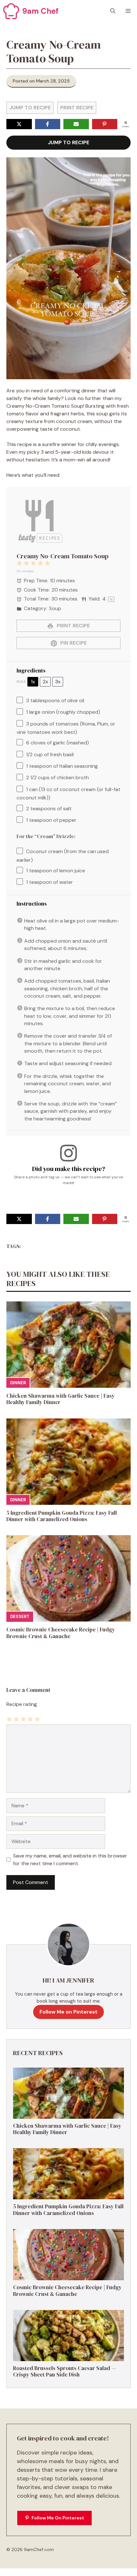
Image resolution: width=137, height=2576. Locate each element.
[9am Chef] (11, 11)
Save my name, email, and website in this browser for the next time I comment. (70, 1860)
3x (58, 682)
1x (33, 682)
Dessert (20, 1617)
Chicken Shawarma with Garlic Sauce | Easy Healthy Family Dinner (61, 1399)
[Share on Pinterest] (105, 124)
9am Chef (40, 11)
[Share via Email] (76, 124)
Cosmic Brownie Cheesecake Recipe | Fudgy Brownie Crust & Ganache (61, 1633)
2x (45, 682)
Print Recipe (77, 108)
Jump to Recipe (30, 108)
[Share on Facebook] (48, 124)
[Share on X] (19, 124)
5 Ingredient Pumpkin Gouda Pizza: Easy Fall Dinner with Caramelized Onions (62, 1516)
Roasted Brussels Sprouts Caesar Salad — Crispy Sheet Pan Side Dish (65, 2371)
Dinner (18, 1383)
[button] (113, 11)
